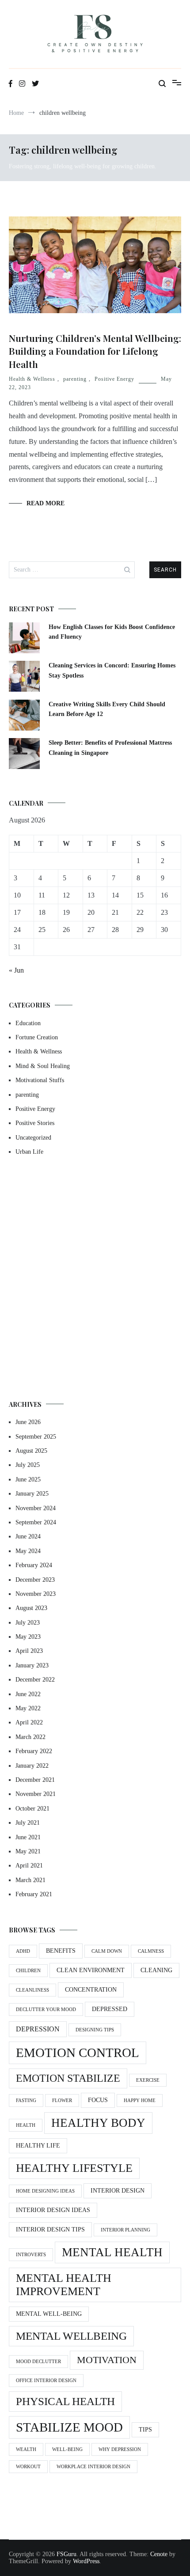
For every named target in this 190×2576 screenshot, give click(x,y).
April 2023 (29, 1651)
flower (62, 2101)
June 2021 (28, 1837)
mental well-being (49, 2314)
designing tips (95, 2030)
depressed (110, 2009)
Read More (46, 503)
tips (145, 2430)
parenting (75, 379)
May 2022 (28, 1708)
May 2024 (28, 1551)
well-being (67, 2449)
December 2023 (35, 1580)
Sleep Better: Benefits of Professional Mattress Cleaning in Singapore (110, 748)
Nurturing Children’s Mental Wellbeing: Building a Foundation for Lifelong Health (95, 351)
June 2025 (28, 1479)
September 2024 (36, 1522)
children (28, 1971)
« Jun (16, 970)
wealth (26, 2449)
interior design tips (50, 2229)
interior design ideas (53, 2210)
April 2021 (29, 1866)
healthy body (98, 2123)
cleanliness (32, 1990)
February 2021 (34, 1894)
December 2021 (35, 1780)
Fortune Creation (37, 1037)
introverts (31, 2255)
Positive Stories (35, 1123)
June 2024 (28, 1536)
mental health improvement (64, 2285)
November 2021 (36, 1794)
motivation (107, 2360)
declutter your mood (46, 2010)
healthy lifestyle (74, 2168)
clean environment (91, 1970)
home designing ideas (45, 2191)
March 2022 (30, 1737)
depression (38, 2029)
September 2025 (36, 1437)
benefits (61, 1951)
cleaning (156, 1970)
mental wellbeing (71, 2336)
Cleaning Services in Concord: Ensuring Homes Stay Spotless (112, 670)
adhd (23, 1951)
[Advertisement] (95, 1279)
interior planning (125, 2230)
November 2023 (36, 1594)
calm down (107, 1951)
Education (28, 1023)
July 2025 (28, 1465)
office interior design (46, 2381)
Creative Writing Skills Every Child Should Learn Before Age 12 (107, 709)
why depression (120, 2449)
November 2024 (36, 1508)
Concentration (91, 1990)
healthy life (38, 2146)
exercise (148, 2080)
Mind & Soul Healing (43, 1066)
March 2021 (30, 1880)
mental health (112, 2252)
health (26, 2125)
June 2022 (28, 1694)
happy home (140, 2101)
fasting (26, 2101)
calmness (151, 1951)
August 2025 (31, 1451)
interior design (118, 2191)
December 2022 (35, 1680)
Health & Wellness (32, 379)
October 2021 (32, 1809)
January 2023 (32, 1665)
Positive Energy (114, 379)
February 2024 (34, 1565)
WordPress (86, 2561)
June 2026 (28, 1422)
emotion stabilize (68, 2078)
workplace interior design (93, 2467)
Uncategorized (33, 1138)
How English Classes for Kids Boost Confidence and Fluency (112, 632)
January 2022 (32, 1766)
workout (28, 2467)
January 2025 (32, 1494)
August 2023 (31, 1608)
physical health (65, 2401)
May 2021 (28, 1851)
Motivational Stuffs (40, 1080)
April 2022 (29, 1722)
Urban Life (29, 1152)
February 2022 (34, 1751)
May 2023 (28, 1637)
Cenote (159, 2554)
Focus (98, 2100)
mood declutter (38, 2362)
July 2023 (28, 1623)
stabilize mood (69, 2427)
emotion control (78, 2053)
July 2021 (28, 1823)
